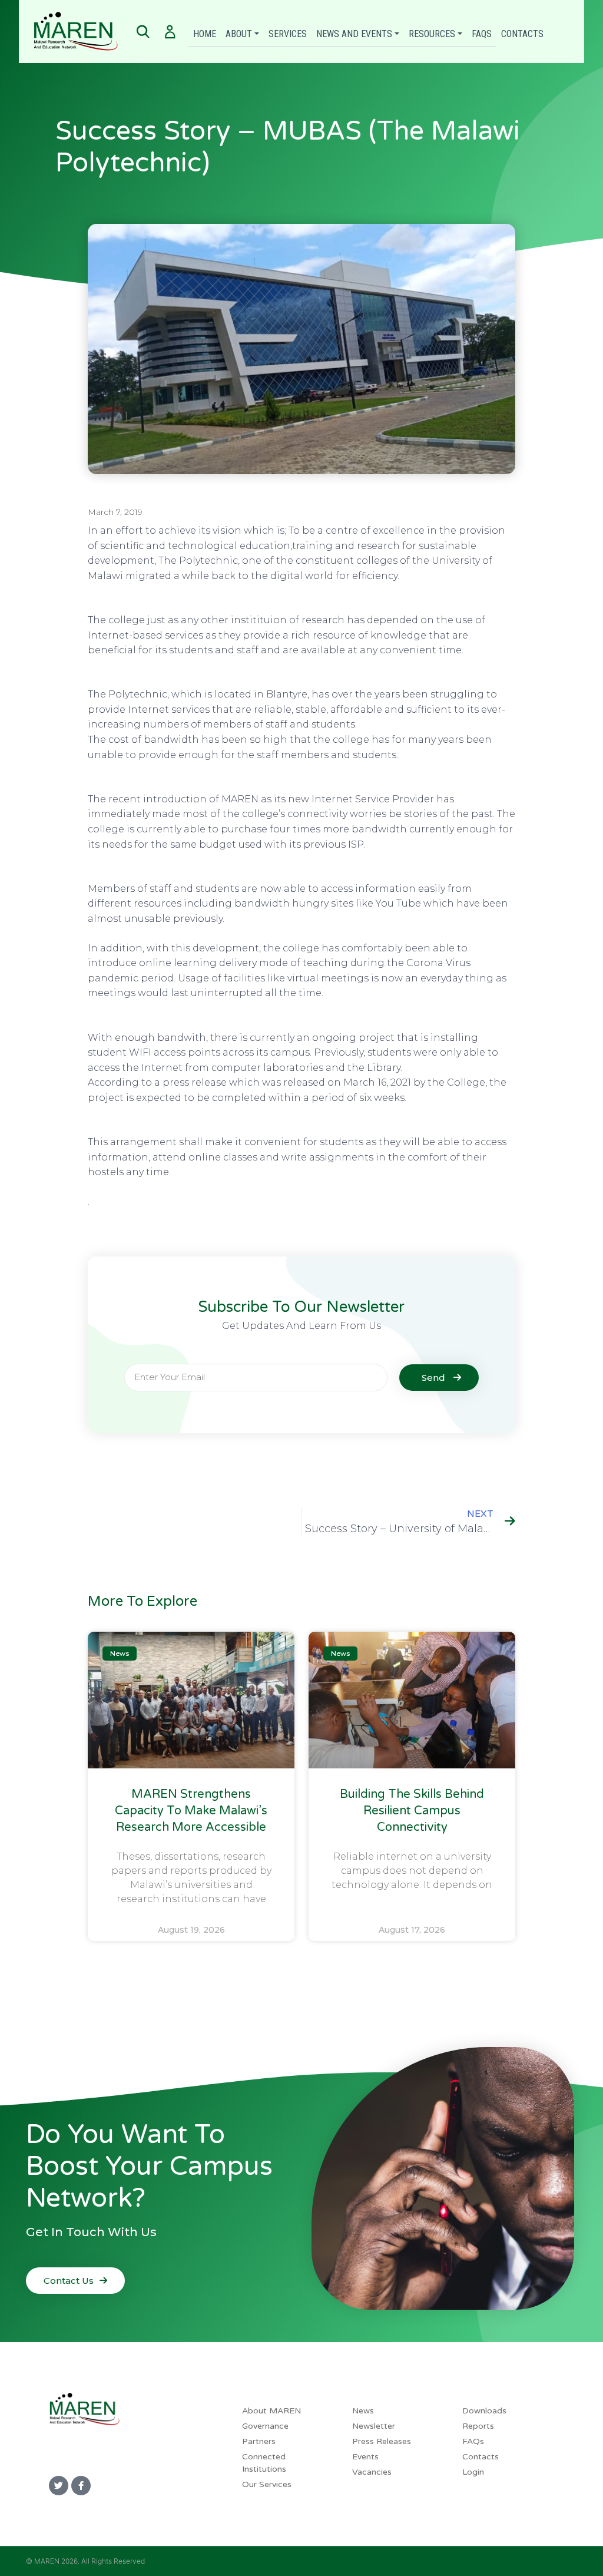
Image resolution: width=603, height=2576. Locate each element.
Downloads (484, 2411)
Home (205, 34)
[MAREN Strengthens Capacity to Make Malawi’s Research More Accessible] (191, 1700)
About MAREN (271, 2411)
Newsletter (374, 2426)
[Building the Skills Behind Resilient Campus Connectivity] (412, 1700)
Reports (478, 2426)
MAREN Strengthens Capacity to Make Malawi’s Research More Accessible (191, 1811)
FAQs (482, 34)
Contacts (522, 34)
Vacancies (372, 2472)
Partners (259, 2441)
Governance (265, 2426)
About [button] (239, 34)
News (363, 2411)
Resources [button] (432, 34)
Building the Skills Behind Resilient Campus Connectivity (412, 1811)
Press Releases (382, 2441)
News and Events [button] (354, 34)
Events (365, 2457)
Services (288, 34)
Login (473, 2472)
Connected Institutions (264, 2463)
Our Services (267, 2484)
